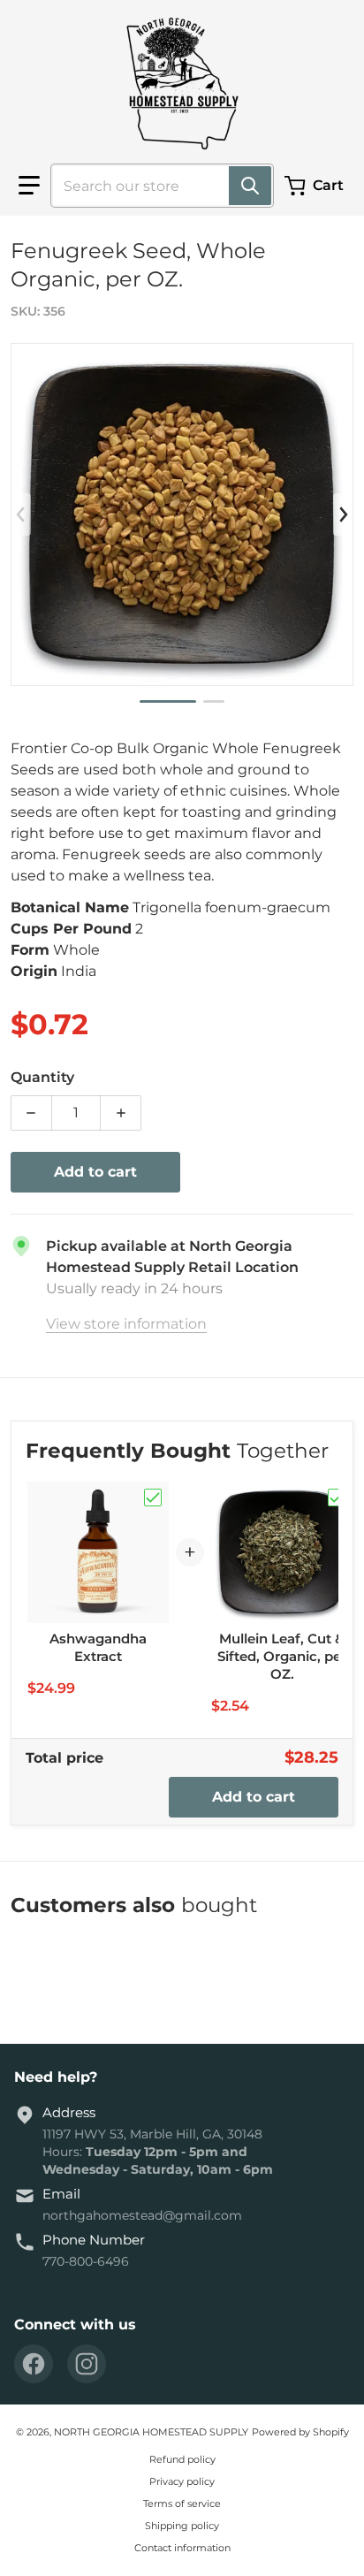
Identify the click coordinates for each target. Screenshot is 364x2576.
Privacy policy (182, 2481)
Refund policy (182, 2459)
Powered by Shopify (300, 2432)
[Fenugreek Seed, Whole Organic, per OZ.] (168, 701)
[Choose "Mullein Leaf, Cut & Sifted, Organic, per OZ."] (337, 1498)
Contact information (182, 2548)
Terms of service (182, 2504)
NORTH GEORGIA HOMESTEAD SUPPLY (151, 2432)
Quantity (42, 1077)
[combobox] (155, 186)
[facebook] (34, 2364)
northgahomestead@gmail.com (142, 2215)
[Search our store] (250, 186)
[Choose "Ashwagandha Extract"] (153, 1498)
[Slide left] (21, 514)
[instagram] (87, 2364)
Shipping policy (182, 2526)
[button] (29, 186)
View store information (126, 1324)
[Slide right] (343, 514)
